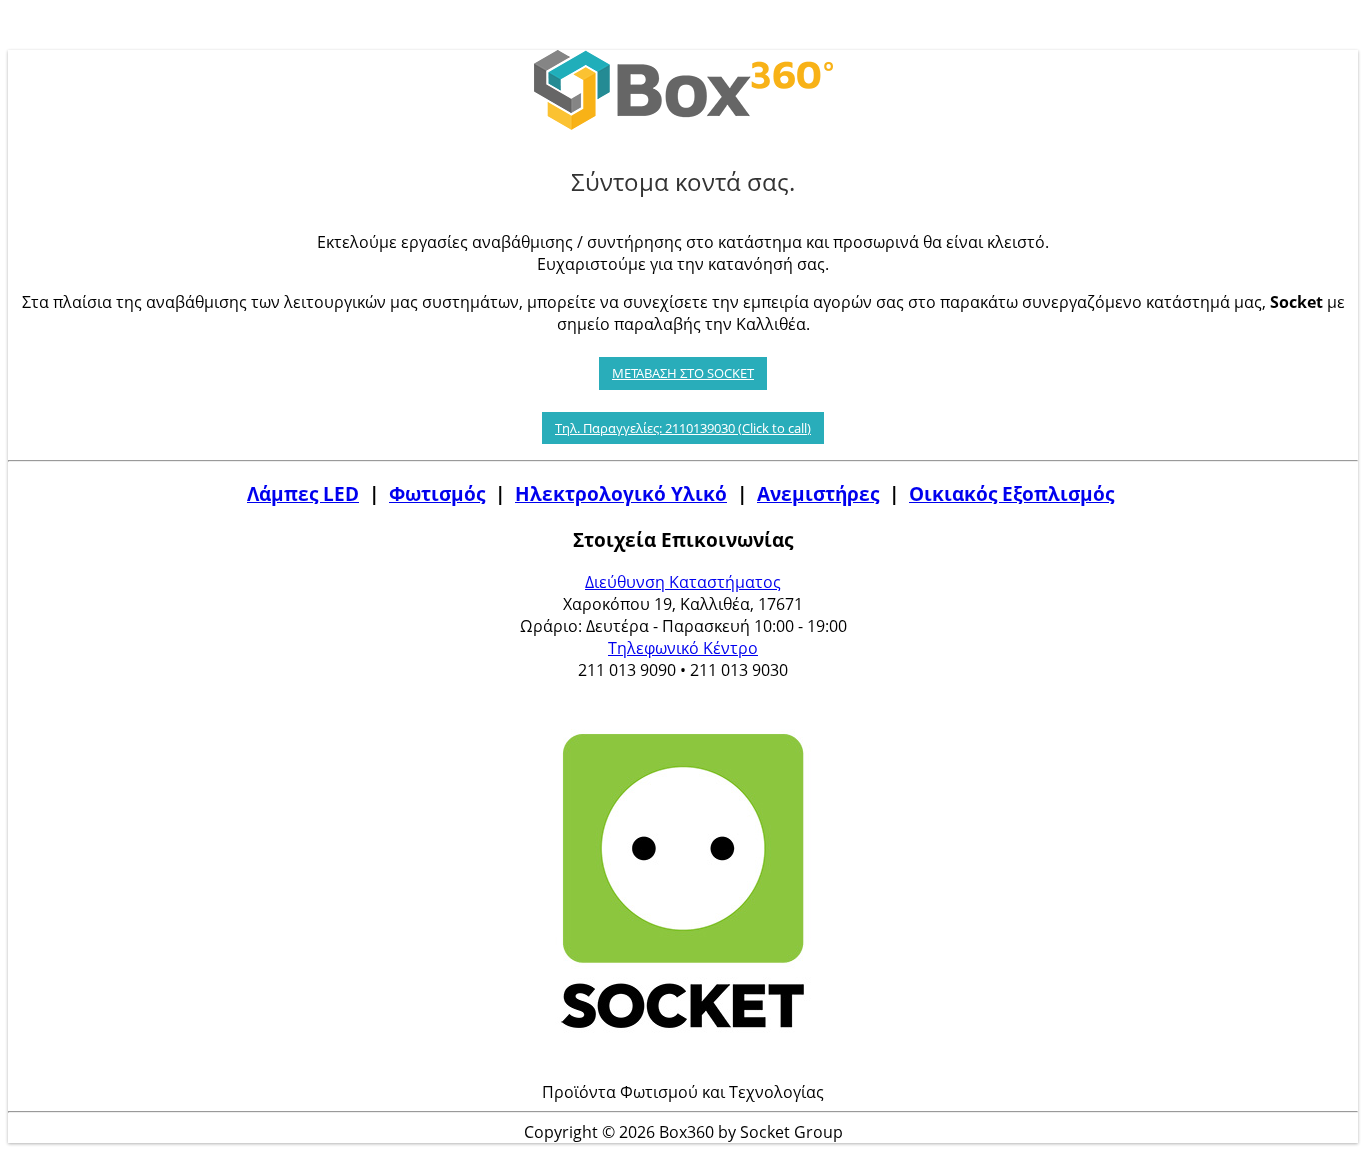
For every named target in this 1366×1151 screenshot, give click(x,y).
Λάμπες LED (303, 493)
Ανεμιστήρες (818, 493)
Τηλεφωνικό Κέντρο (683, 648)
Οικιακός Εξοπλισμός (1011, 493)
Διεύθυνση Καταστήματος (683, 582)
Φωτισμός (437, 493)
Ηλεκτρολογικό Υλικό (621, 493)
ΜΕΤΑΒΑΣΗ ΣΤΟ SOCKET (683, 373)
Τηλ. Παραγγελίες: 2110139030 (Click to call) (683, 428)
